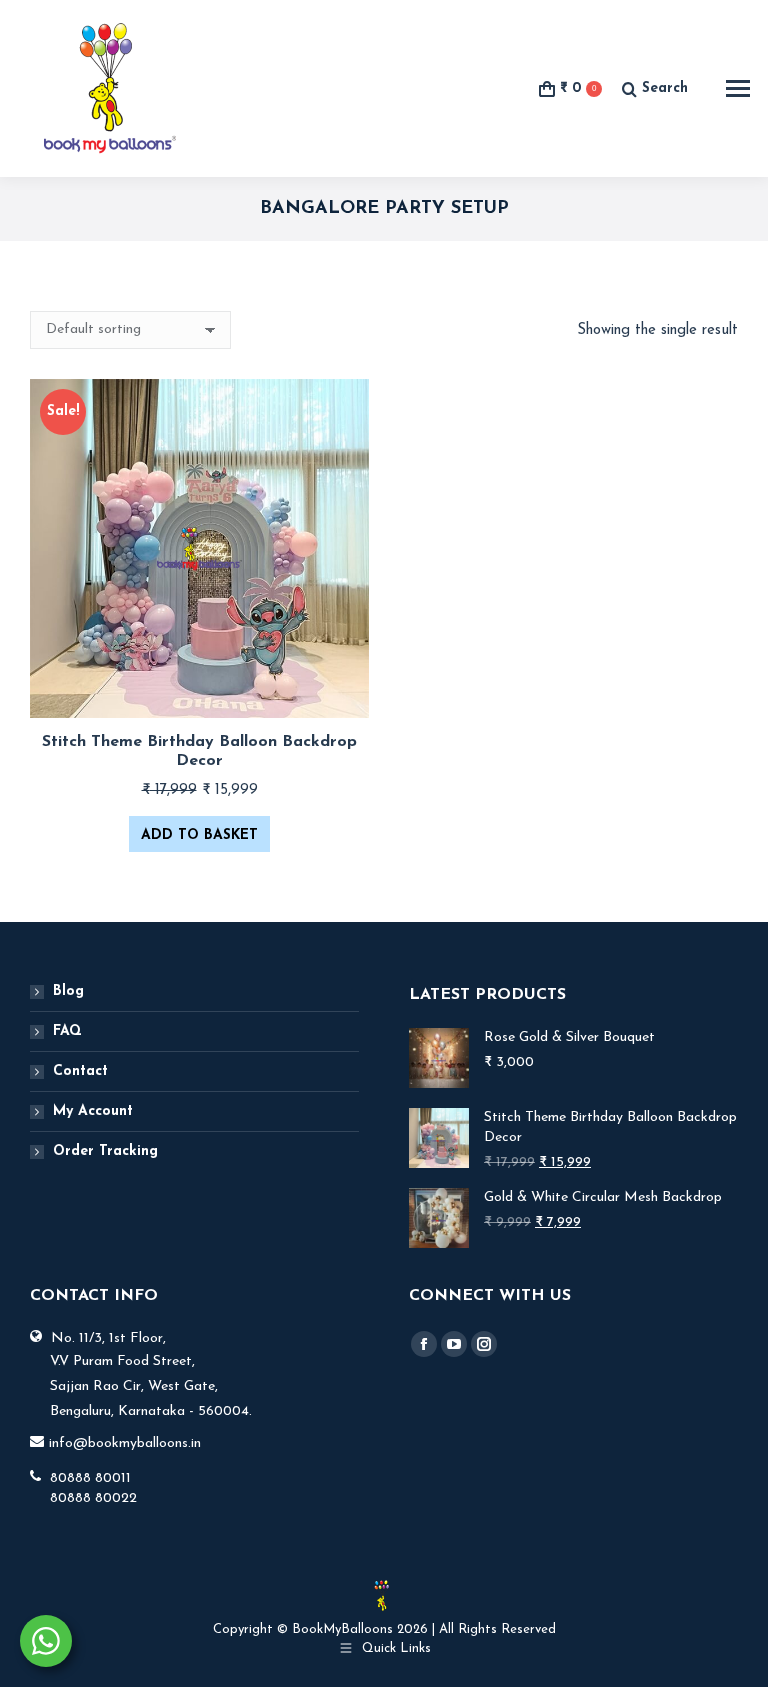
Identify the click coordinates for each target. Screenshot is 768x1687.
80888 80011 (90, 1478)
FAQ (67, 1031)
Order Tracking (105, 1151)
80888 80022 (93, 1498)
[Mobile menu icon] (738, 88)
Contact (80, 1071)
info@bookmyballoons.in (125, 1443)
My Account (93, 1111)
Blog (68, 991)
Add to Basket (199, 835)
